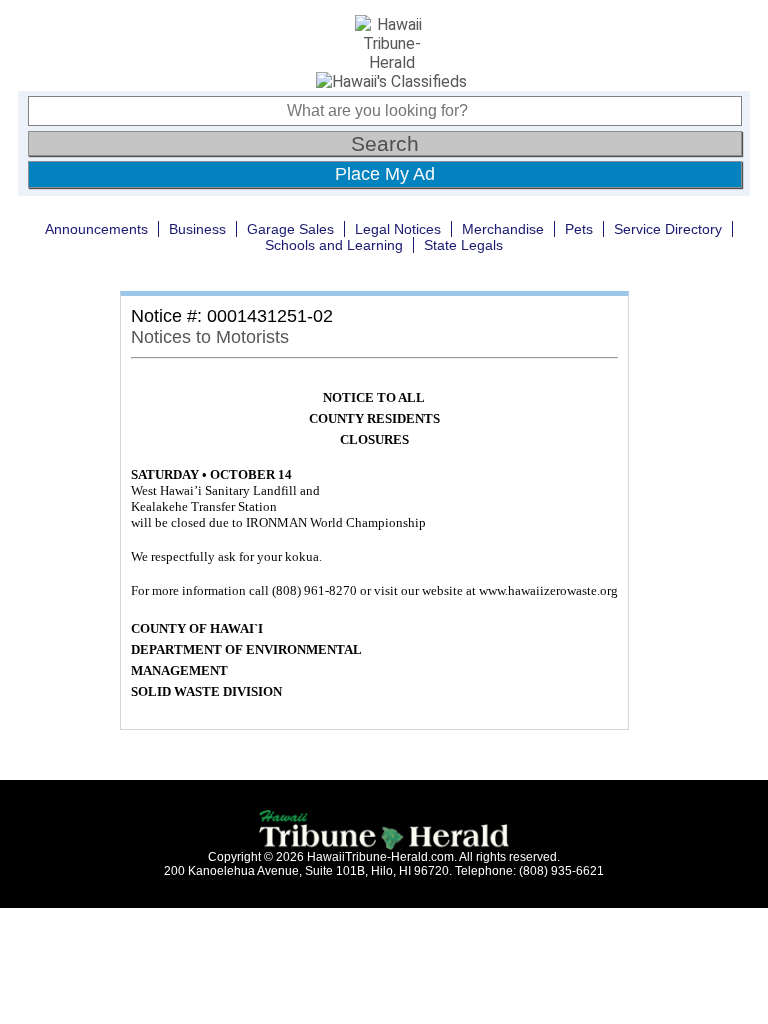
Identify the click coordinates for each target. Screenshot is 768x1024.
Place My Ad (385, 174)
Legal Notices (398, 229)
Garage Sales (290, 229)
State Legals (463, 245)
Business (197, 229)
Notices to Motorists (210, 337)
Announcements (96, 229)
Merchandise (503, 229)
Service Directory (668, 229)
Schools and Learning (334, 245)
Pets (579, 229)
